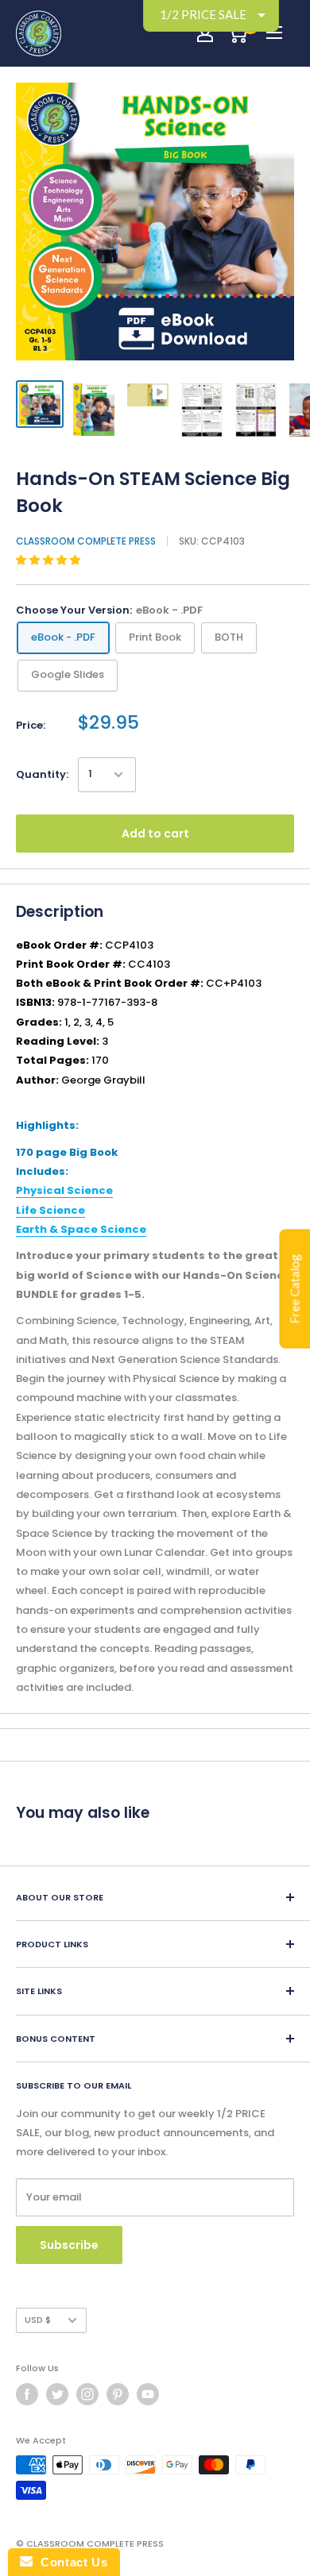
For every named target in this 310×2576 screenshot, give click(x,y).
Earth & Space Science (81, 1229)
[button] (49, 560)
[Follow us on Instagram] (87, 2394)
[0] (237, 33)
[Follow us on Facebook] (27, 2394)
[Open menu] (274, 33)
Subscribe (69, 2245)
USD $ (38, 2320)
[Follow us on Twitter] (57, 2394)
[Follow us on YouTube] (148, 2394)
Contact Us (70, 2562)
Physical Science (64, 1190)
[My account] (205, 33)
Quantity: (42, 774)
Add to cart (155, 834)
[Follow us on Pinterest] (118, 2394)
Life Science (50, 1210)
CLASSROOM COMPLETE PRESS (86, 541)
